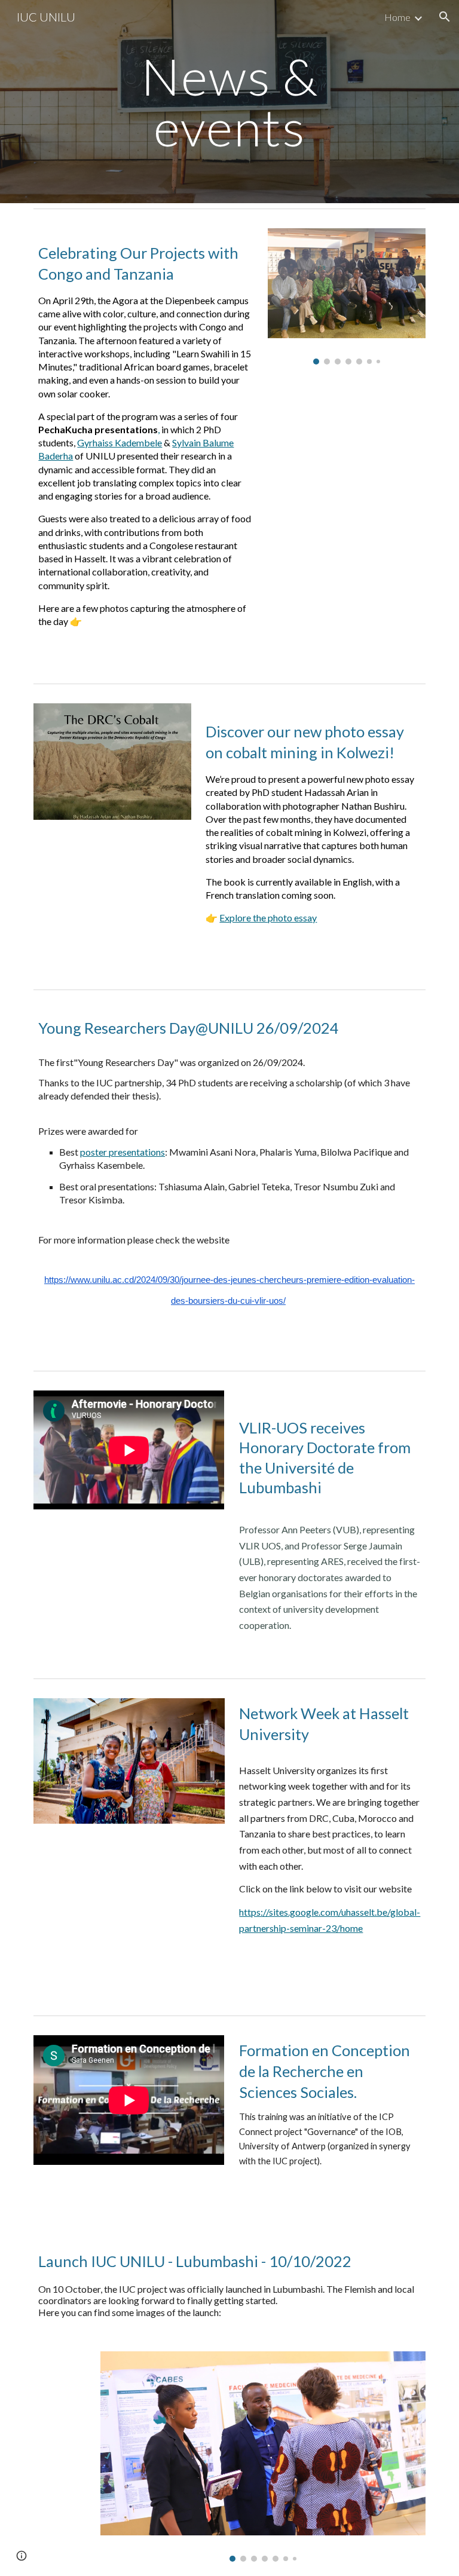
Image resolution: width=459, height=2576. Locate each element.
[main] (229, 102)
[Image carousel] (346, 296)
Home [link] (397, 17)
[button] (445, 17)
